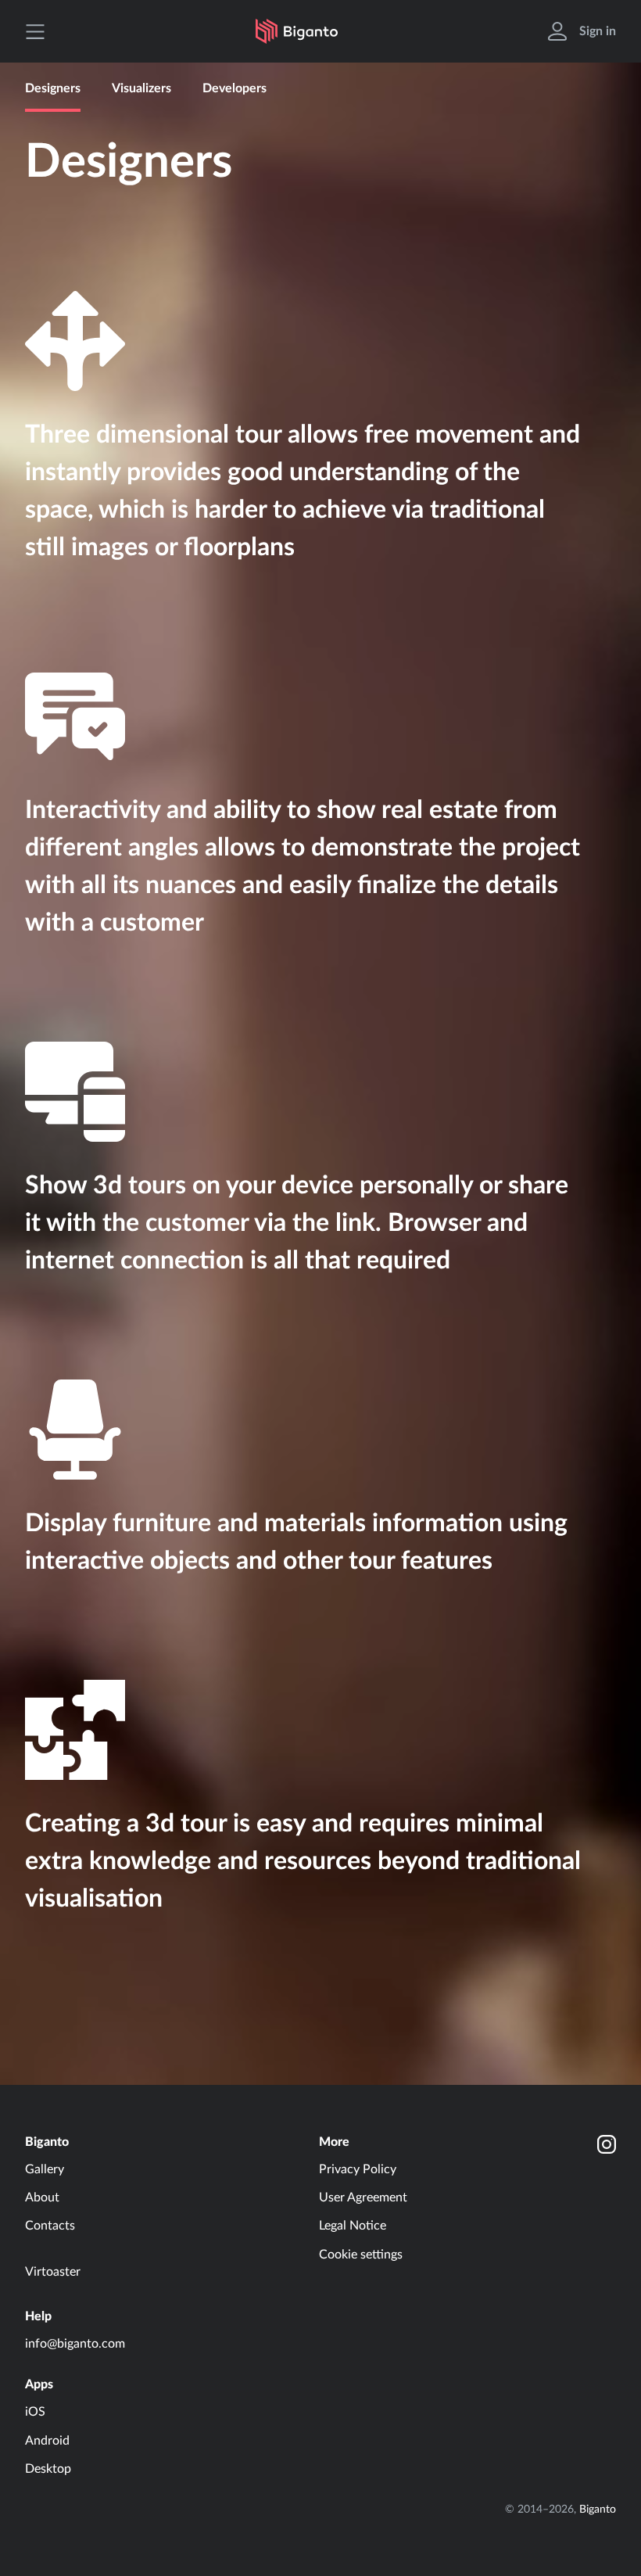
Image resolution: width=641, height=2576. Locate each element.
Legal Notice (353, 2226)
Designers (53, 88)
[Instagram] (607, 2144)
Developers (235, 88)
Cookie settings (361, 2255)
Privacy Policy (358, 2169)
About (42, 2197)
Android (47, 2441)
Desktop (48, 2469)
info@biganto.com (75, 2344)
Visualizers (141, 88)
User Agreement (363, 2197)
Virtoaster (53, 2272)
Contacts (50, 2226)
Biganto (47, 2142)
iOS (35, 2412)
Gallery (45, 2169)
